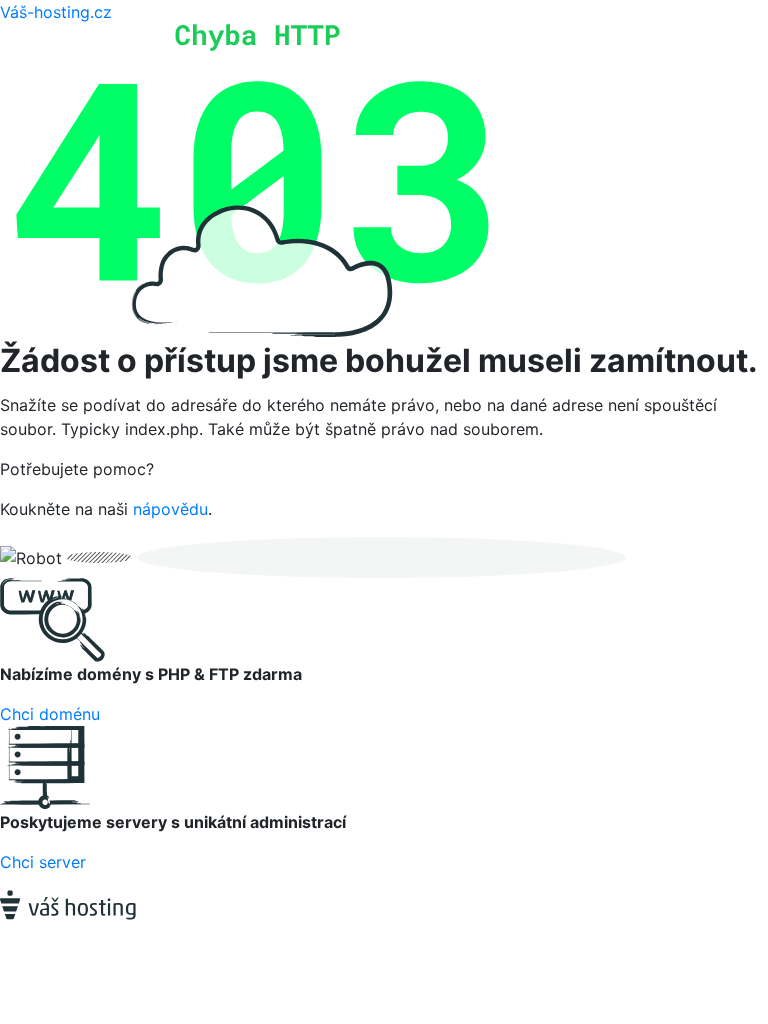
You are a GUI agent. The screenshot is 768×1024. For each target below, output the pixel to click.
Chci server (43, 862)
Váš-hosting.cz (56, 12)
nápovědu (170, 509)
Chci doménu (50, 714)
